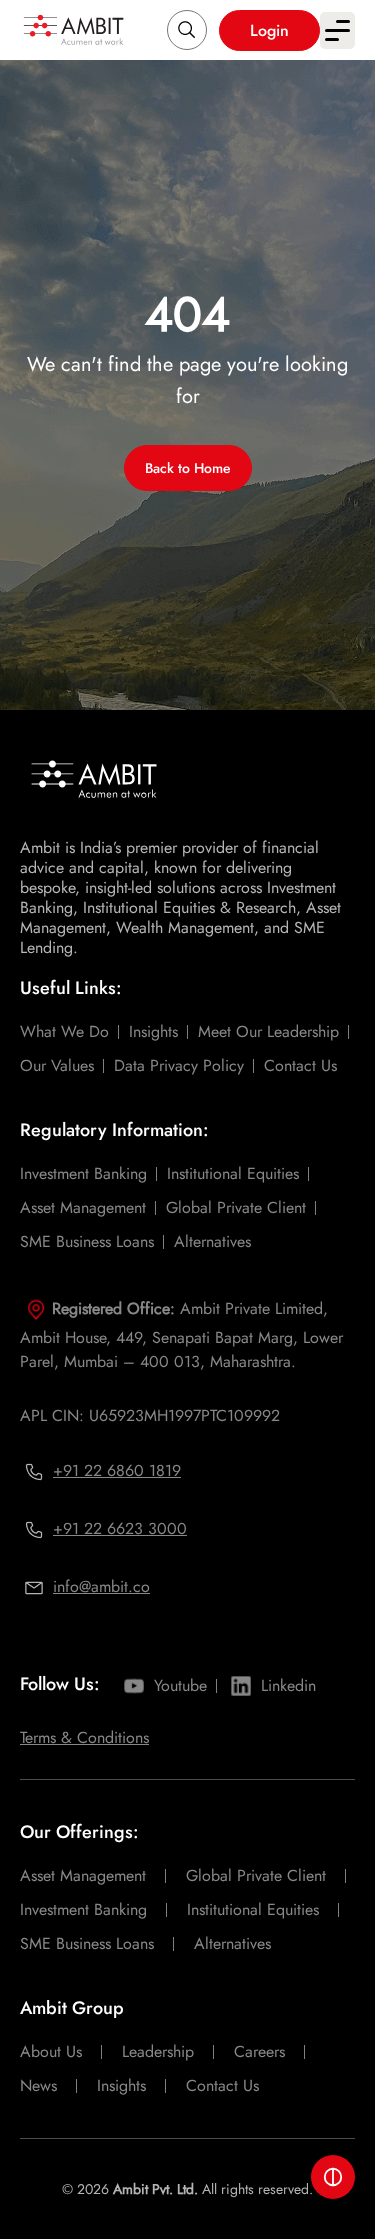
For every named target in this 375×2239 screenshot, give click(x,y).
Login (269, 30)
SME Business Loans (87, 1241)
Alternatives (212, 1241)
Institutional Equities (233, 1173)
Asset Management (83, 1207)
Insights (153, 1031)
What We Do (64, 1031)
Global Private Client (236, 1207)
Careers (259, 2051)
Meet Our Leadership (268, 1031)
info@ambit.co (101, 1586)
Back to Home (188, 468)
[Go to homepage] (73, 29)
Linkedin (288, 1685)
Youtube (180, 1685)
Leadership (158, 2051)
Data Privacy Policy (179, 1065)
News (38, 2085)
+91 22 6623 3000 (120, 1528)
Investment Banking (83, 1173)
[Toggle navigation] (337, 30)
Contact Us (300, 1065)
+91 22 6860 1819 (117, 1470)
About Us (51, 2051)
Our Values (57, 1065)
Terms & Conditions (84, 1737)
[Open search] (187, 30)
